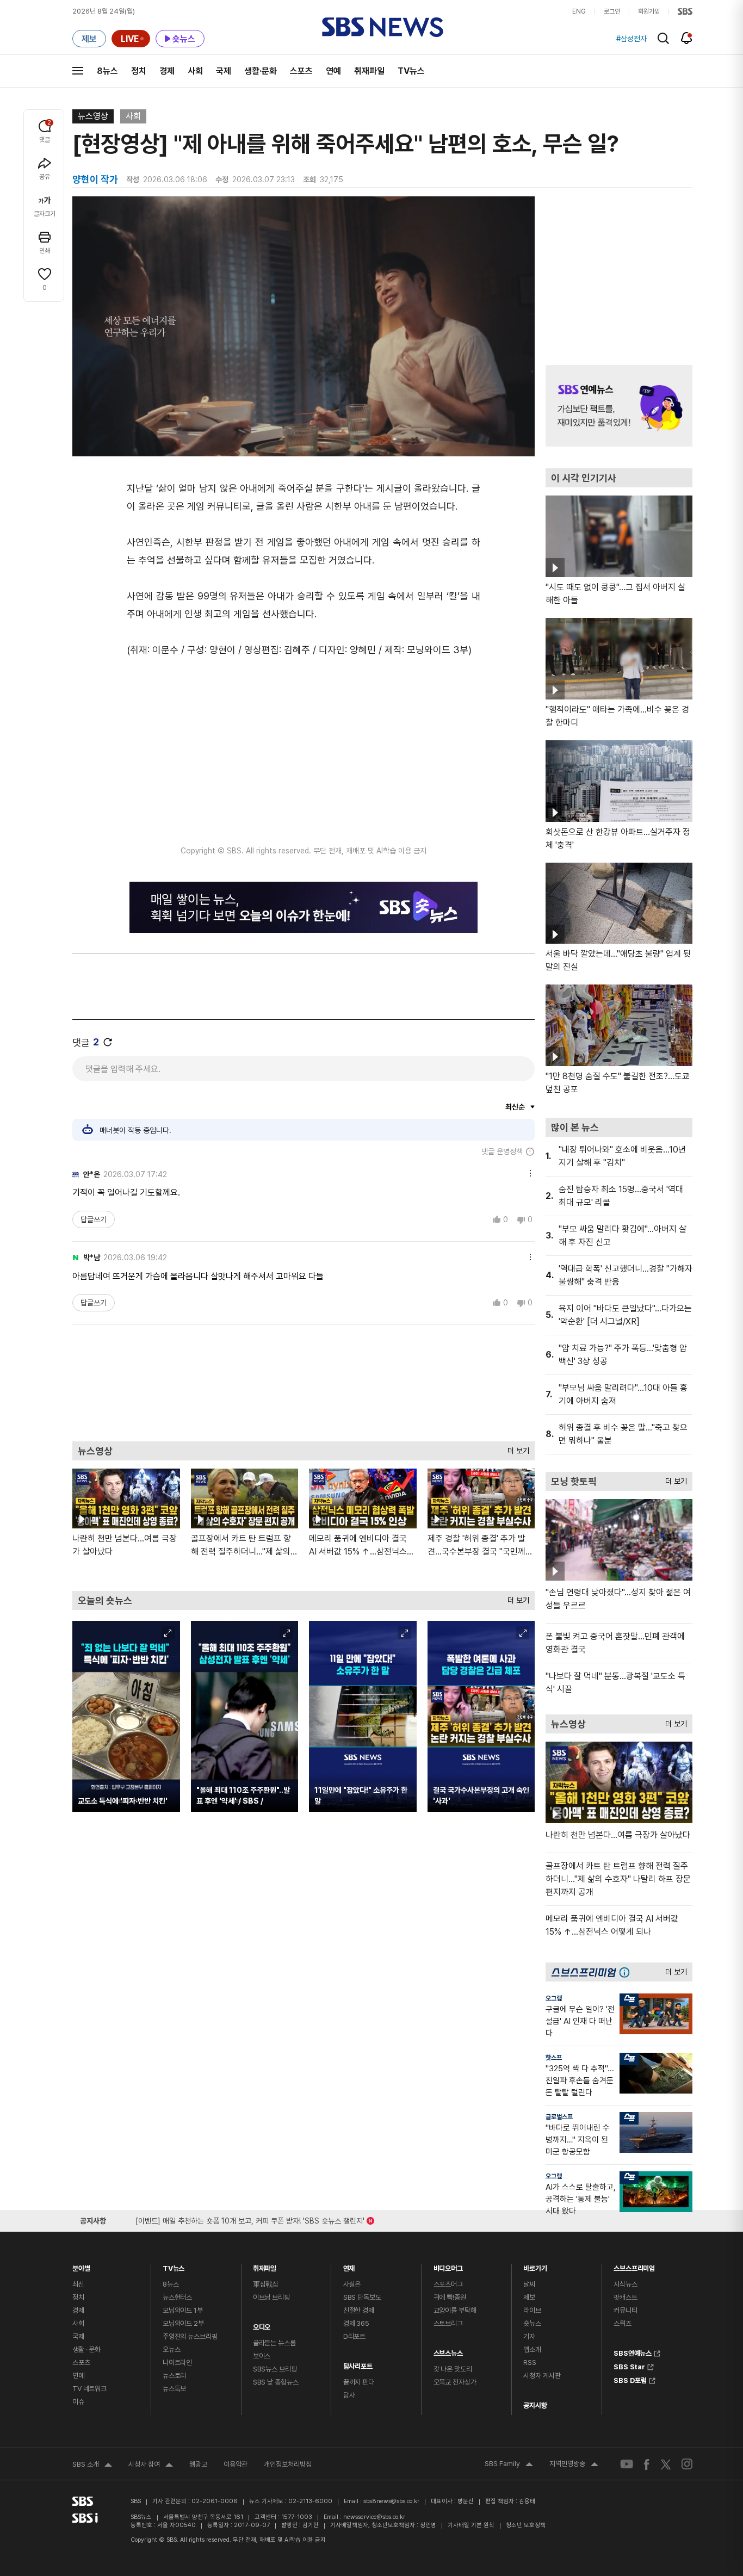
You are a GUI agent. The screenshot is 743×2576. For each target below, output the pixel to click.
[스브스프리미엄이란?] (627, 1972)
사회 (195, 71)
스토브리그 (448, 2323)
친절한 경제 (359, 2310)
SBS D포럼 (630, 2379)
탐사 (349, 2395)
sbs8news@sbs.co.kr (391, 2501)
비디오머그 (448, 2266)
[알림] (687, 38)
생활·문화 (261, 71)
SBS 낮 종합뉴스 (276, 2382)
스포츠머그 (448, 2284)
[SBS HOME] (685, 11)
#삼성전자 (631, 39)
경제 (167, 71)
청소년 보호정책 (526, 2525)
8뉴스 (107, 71)
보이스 (262, 2356)
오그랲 (554, 1998)
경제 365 (356, 2323)
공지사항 (535, 2405)
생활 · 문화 (86, 2349)
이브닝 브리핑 (271, 2297)
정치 (139, 71)
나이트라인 (177, 2363)
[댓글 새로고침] (108, 1042)
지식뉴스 (625, 2284)
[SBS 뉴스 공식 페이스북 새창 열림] (647, 2464)
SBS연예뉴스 (633, 2352)
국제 (224, 71)
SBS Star (629, 2366)
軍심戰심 (266, 2284)
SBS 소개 (92, 2466)
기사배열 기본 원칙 (471, 2525)
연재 (349, 2266)
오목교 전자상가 (455, 2382)
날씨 (529, 2284)
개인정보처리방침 (288, 2464)
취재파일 (369, 71)
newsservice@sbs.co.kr (374, 2517)
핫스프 (554, 2058)
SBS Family (509, 2465)
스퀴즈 (623, 2323)
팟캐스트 (625, 2297)
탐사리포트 (358, 2364)
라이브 (532, 2310)
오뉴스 (172, 2349)
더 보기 (516, 1448)
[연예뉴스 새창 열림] (619, 406)
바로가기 (535, 2266)
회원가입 (649, 11)
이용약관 (236, 2464)
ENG (579, 11)
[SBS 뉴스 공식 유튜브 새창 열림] (627, 2464)
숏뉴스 (532, 2323)
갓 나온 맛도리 (453, 2369)
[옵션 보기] (528, 1172)
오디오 (262, 2324)
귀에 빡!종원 (450, 2297)
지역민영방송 (574, 2465)
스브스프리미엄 (634, 2266)
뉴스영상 (93, 116)
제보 (529, 2297)
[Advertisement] (304, 1382)
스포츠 (301, 71)
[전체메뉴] (78, 71)
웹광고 (198, 2464)
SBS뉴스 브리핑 (275, 2369)
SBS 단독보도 (362, 2297)
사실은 (352, 2284)
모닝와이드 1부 (183, 2310)
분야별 (81, 2266)
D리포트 (354, 2336)
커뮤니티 (625, 2310)
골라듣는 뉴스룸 (274, 2343)
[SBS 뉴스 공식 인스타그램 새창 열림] (687, 2464)
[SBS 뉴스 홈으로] (383, 27)
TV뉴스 (411, 71)
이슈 (78, 2402)
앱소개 (532, 2349)
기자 (529, 2336)
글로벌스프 (559, 2117)
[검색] (663, 38)
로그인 (612, 11)
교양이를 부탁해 (455, 2310)
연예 (333, 71)
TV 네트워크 (89, 2389)
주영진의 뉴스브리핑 (190, 2336)
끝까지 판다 (359, 2382)
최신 (78, 2284)
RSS (530, 2363)
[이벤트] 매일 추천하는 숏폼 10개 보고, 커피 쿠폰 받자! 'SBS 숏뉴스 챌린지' (250, 2219)
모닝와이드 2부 (183, 2323)
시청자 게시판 (542, 2376)
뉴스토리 (174, 2376)
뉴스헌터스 (177, 2297)
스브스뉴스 (448, 2351)
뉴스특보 (174, 2389)
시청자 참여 (151, 2466)
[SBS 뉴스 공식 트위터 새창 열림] (666, 2464)
